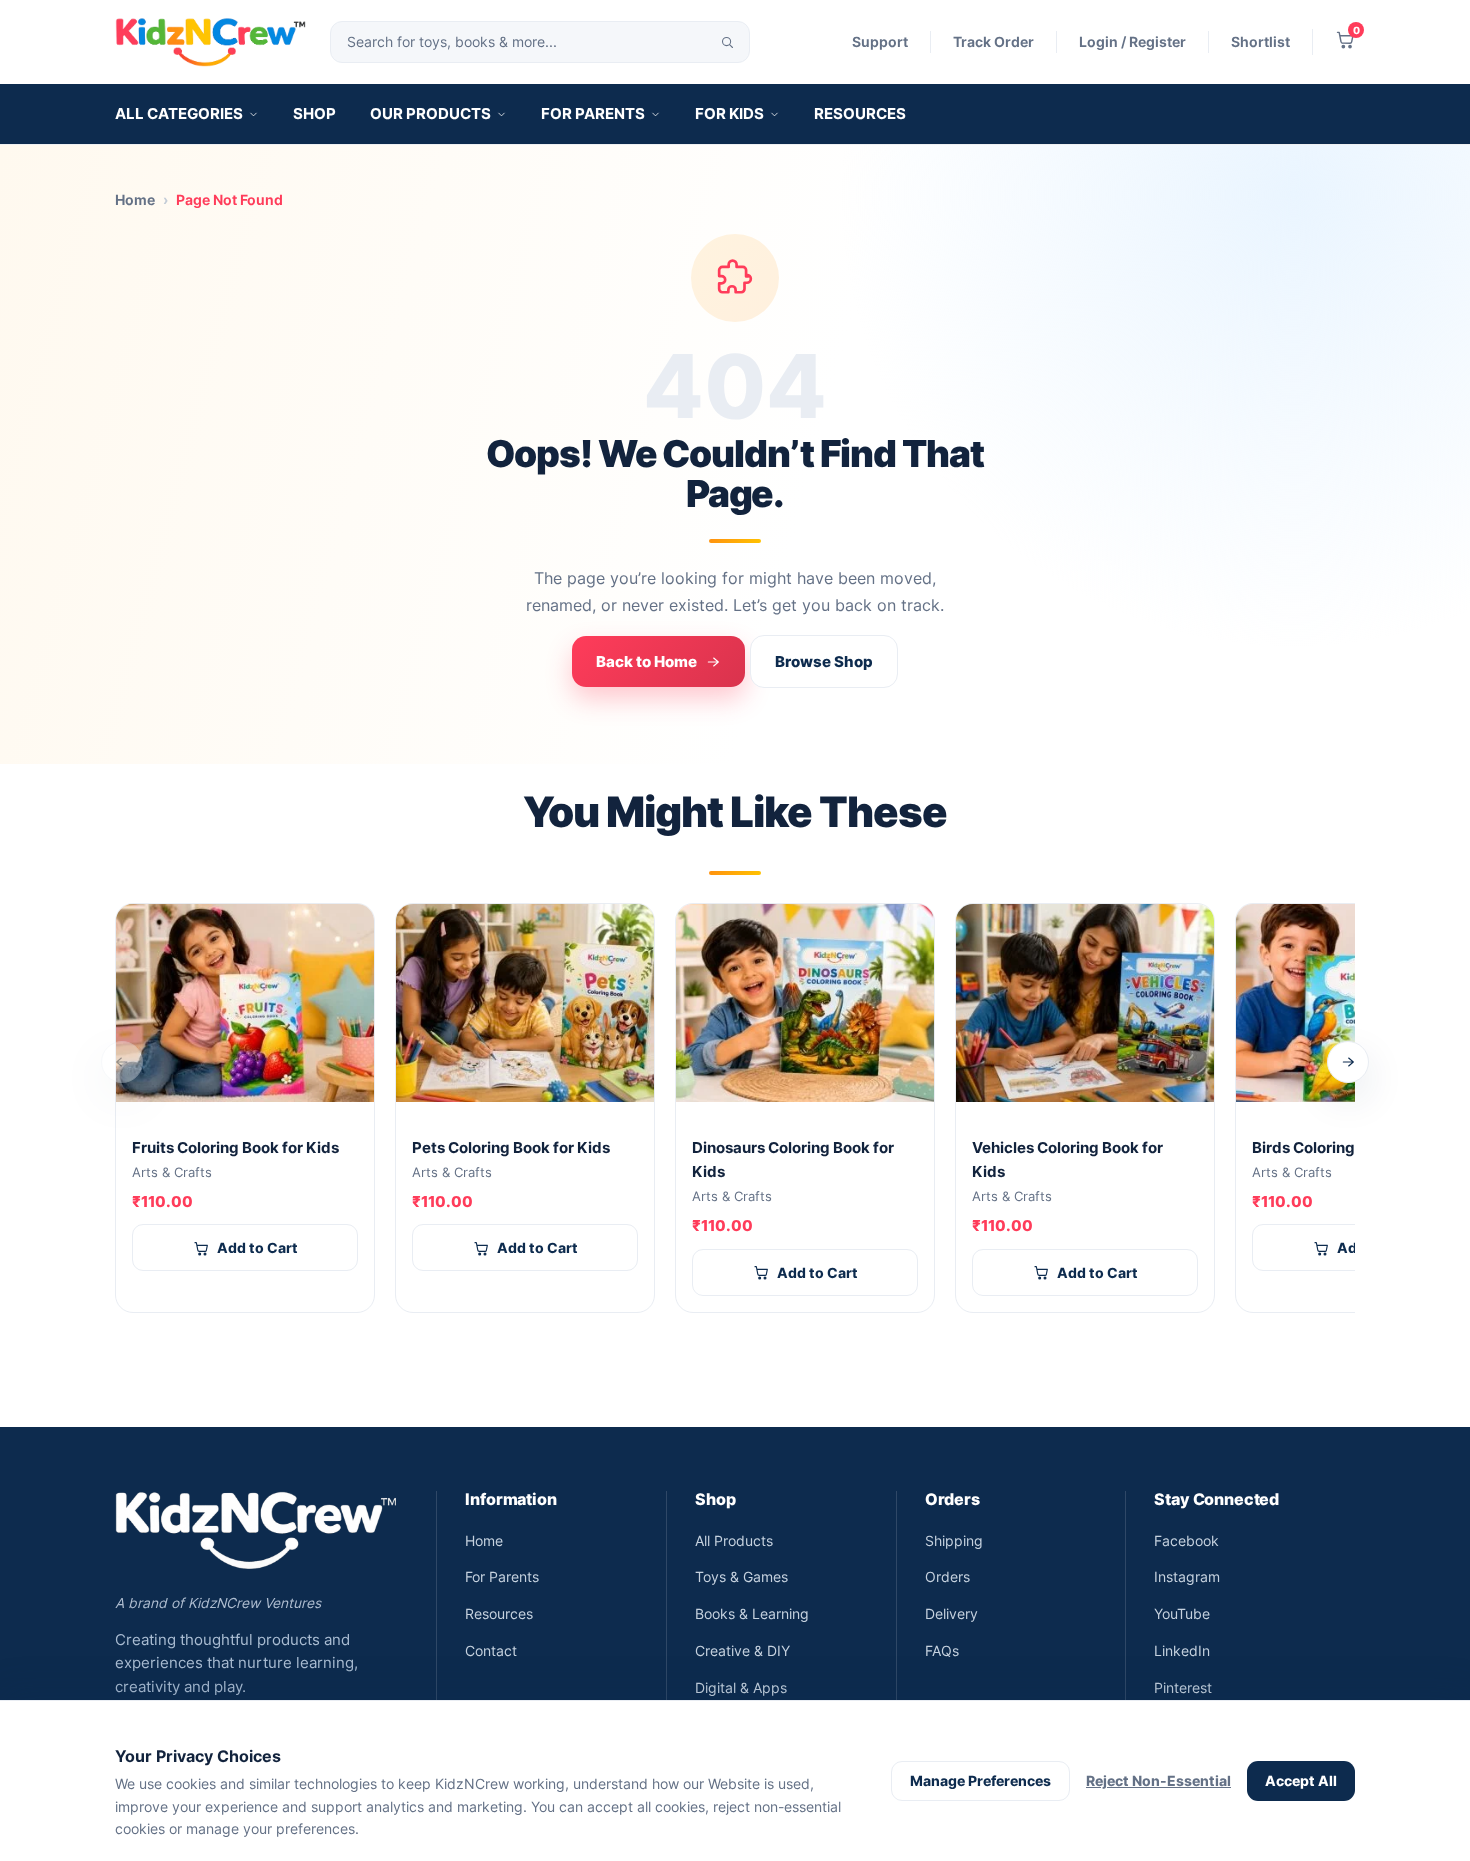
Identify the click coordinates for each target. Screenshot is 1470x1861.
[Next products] (1348, 1062)
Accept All (1301, 1781)
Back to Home (646, 661)
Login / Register (1132, 42)
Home (135, 200)
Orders (947, 1576)
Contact (491, 1650)
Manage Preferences (980, 1781)
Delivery (951, 1613)
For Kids (729, 114)
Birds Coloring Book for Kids (1353, 1148)
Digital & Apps (741, 1687)
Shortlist (1260, 42)
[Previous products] (122, 1062)
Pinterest (1183, 1687)
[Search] (728, 42)
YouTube (1182, 1613)
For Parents (593, 114)
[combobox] (540, 42)
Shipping (954, 1540)
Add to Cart (257, 1247)
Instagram (1187, 1576)
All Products (734, 1540)
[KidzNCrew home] (210, 42)
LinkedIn (1182, 1650)
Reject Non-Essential (1158, 1781)
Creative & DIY (742, 1650)
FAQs (942, 1650)
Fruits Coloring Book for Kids (235, 1148)
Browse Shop (824, 661)
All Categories (179, 114)
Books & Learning (752, 1613)
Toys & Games (741, 1576)
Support (880, 42)
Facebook (1186, 1540)
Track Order (993, 42)
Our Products (430, 114)
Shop (314, 114)
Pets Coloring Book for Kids (511, 1148)
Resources (860, 114)
